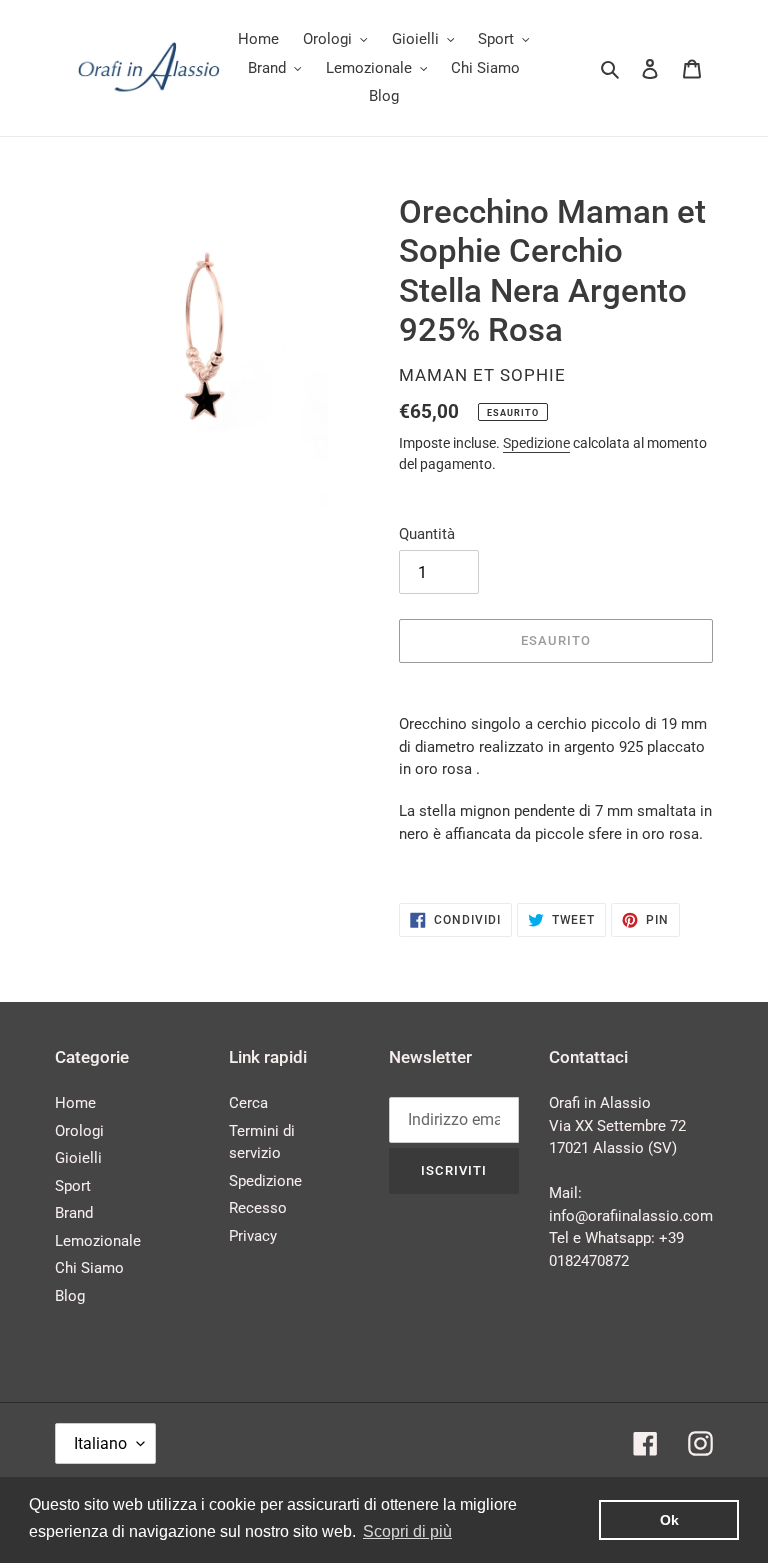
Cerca (248, 1103)
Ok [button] (669, 1520)
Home (75, 1103)
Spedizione (536, 443)
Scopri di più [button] (407, 1531)
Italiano (100, 1443)
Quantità (427, 534)
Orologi (79, 1131)
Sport (73, 1186)
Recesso (258, 1208)
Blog (70, 1296)
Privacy (253, 1236)
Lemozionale (98, 1241)
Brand (74, 1213)
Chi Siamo (89, 1268)
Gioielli (78, 1158)
